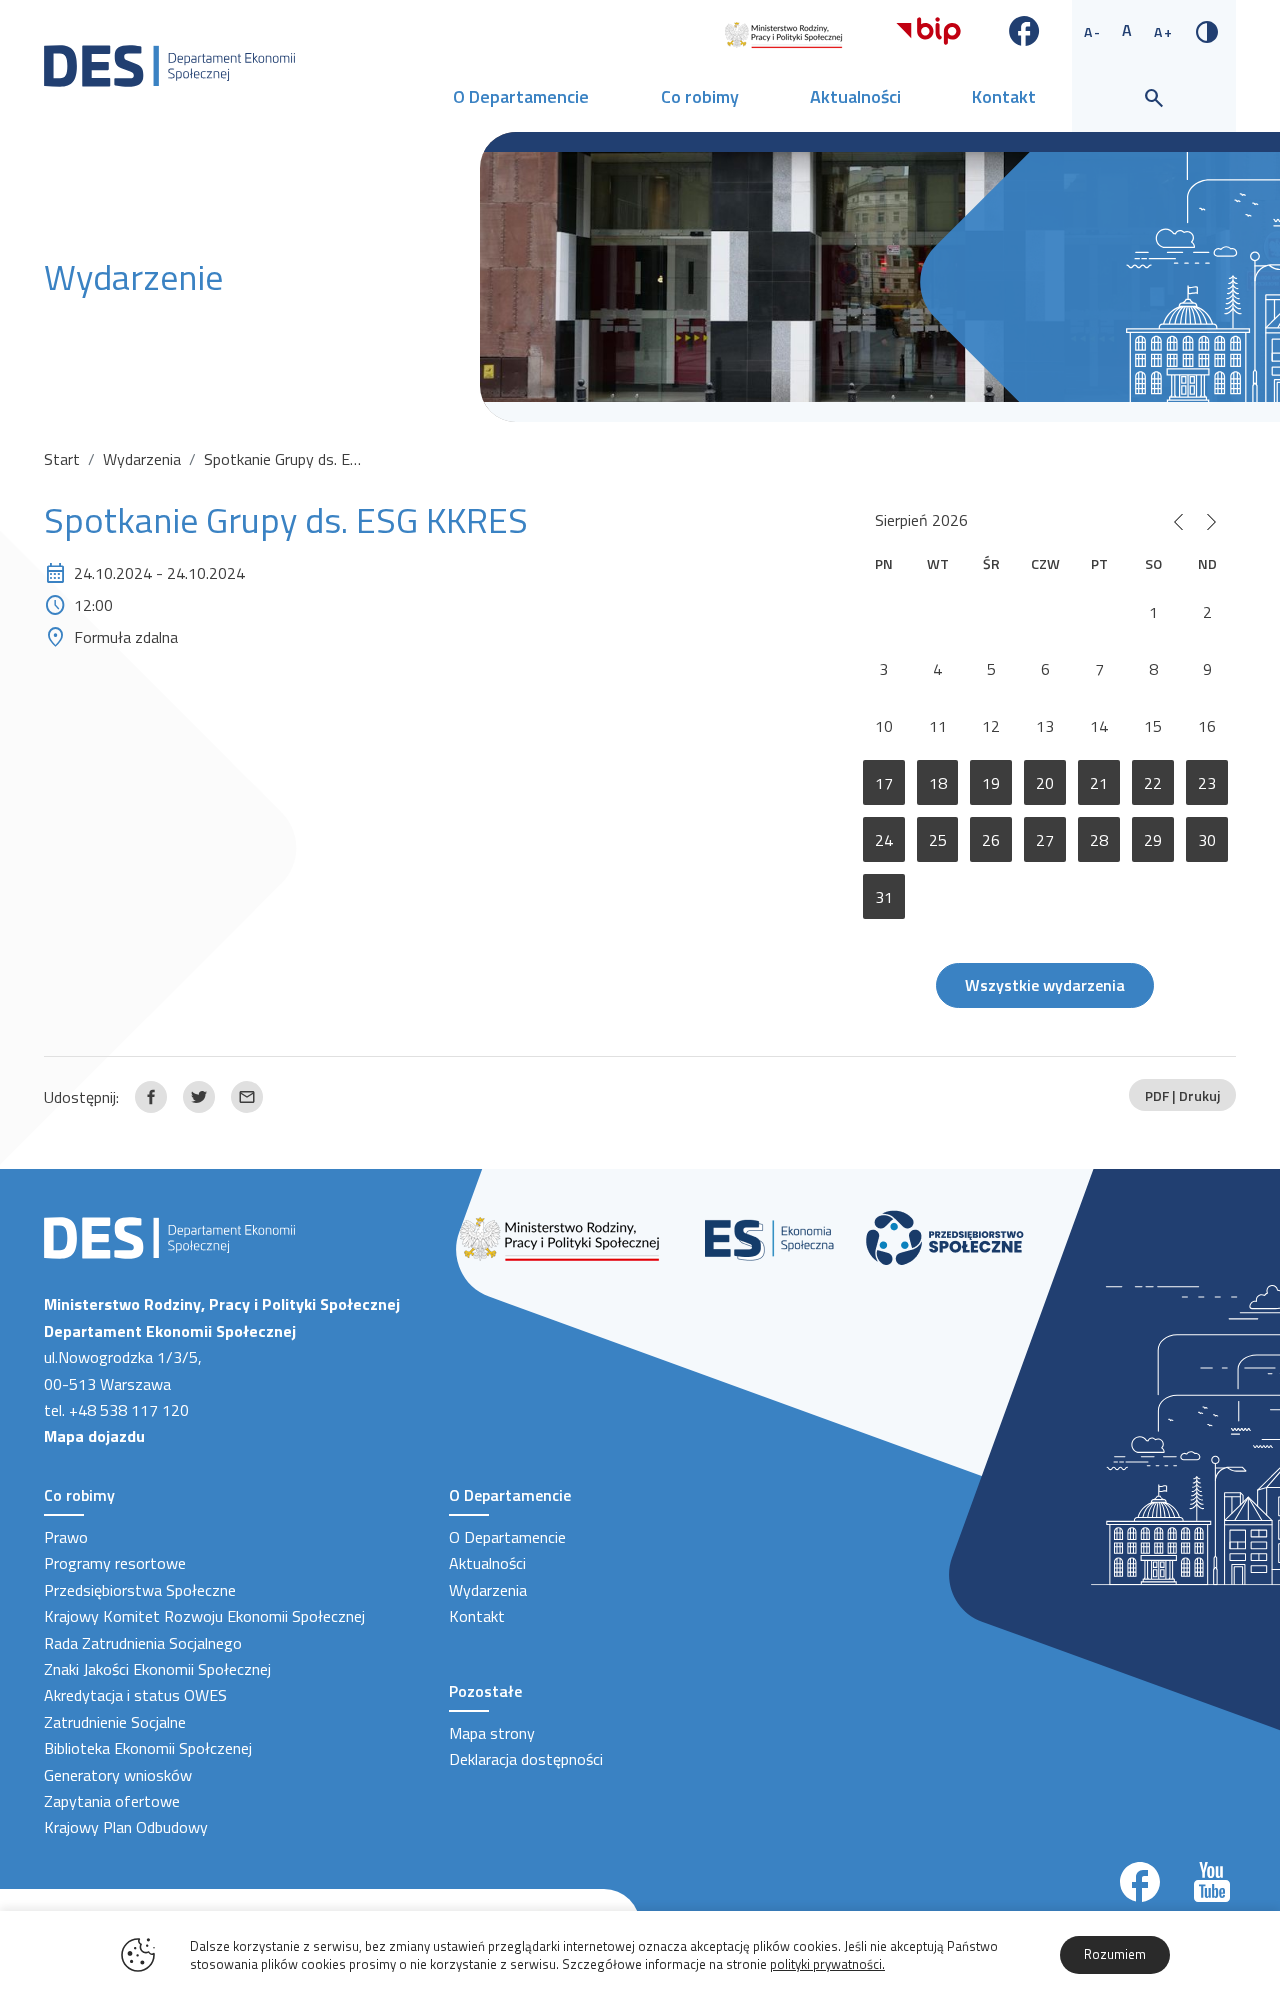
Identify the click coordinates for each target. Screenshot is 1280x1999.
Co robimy (700, 96)
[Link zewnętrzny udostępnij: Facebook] (151, 1097)
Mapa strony (492, 1733)
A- (1093, 31)
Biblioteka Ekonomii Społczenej (148, 1748)
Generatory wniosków (118, 1775)
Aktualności (855, 96)
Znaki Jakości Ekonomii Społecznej (157, 1669)
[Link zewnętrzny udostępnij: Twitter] (199, 1097)
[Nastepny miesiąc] (1211, 520)
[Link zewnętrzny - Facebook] (1024, 29)
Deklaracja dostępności (526, 1759)
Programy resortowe (115, 1563)
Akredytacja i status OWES (135, 1695)
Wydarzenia (142, 459)
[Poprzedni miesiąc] (1178, 520)
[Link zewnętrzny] (783, 33)
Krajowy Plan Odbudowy (126, 1827)
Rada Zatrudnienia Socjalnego (143, 1643)
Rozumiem (1115, 1954)
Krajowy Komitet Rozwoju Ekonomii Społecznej (204, 1616)
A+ (1164, 31)
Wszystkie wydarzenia (1045, 985)
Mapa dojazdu (94, 1436)
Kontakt (1004, 96)
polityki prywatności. (827, 1964)
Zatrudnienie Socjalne (115, 1722)
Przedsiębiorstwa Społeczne (140, 1590)
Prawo (66, 1537)
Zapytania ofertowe (112, 1801)
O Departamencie (521, 96)
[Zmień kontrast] (1207, 30)
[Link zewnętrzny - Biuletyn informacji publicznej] (928, 29)
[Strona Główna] (169, 64)
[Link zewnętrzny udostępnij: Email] (247, 1097)
